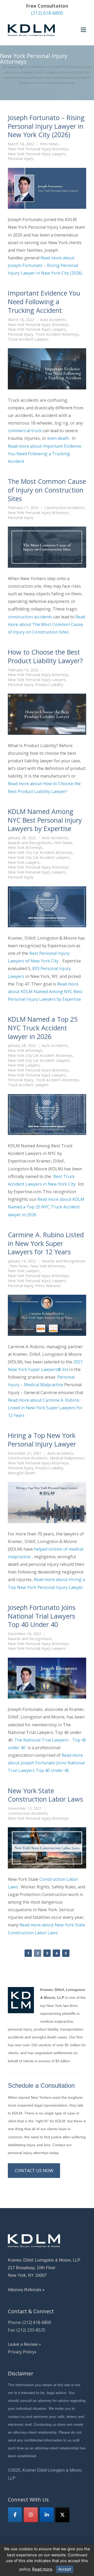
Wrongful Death (22, 1473)
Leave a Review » (24, 2344)
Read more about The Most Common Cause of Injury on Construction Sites (46, 624)
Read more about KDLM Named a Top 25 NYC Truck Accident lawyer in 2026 (46, 1207)
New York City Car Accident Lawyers (39, 858)
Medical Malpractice (44, 1385)
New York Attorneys (25, 848)
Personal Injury (20, 159)
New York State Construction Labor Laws (45, 1795)
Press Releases (48, 1286)
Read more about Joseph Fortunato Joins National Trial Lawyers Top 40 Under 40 (46, 1763)
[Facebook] (15, 2515)
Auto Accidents (53, 320)
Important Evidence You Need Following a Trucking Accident (44, 302)
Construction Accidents (64, 508)
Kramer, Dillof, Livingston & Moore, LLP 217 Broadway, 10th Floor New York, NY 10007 (44, 2268)
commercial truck (25, 431)
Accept (65, 2569)
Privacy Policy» (22, 2352)
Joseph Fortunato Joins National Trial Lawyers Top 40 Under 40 (42, 1616)
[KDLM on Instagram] (31, 2515)
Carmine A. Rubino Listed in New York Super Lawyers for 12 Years (46, 1243)
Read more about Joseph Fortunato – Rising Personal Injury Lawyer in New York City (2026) (45, 265)
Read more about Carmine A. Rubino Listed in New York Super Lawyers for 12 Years (45, 1408)
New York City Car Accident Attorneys (40, 853)
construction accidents (30, 617)
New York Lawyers (24, 863)
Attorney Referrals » (26, 2290)
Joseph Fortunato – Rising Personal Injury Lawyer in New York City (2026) (46, 126)
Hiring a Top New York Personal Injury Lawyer (42, 1440)
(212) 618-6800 (47, 13)
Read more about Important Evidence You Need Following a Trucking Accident (45, 454)
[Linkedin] (47, 2515)
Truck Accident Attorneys (57, 334)
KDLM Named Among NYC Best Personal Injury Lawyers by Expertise (45, 820)
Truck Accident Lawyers (28, 339)
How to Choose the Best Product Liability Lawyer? (45, 656)
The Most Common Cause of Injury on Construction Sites (47, 490)
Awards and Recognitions (30, 843)
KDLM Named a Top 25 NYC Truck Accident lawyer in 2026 (43, 1028)
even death (58, 438)
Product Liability (49, 685)
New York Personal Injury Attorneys (38, 149)
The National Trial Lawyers (41, 1740)
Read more (42, 2569)
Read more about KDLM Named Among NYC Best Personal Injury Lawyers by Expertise (45, 992)
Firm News (49, 144)
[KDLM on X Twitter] (62, 2515)
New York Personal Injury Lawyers (37, 154)
